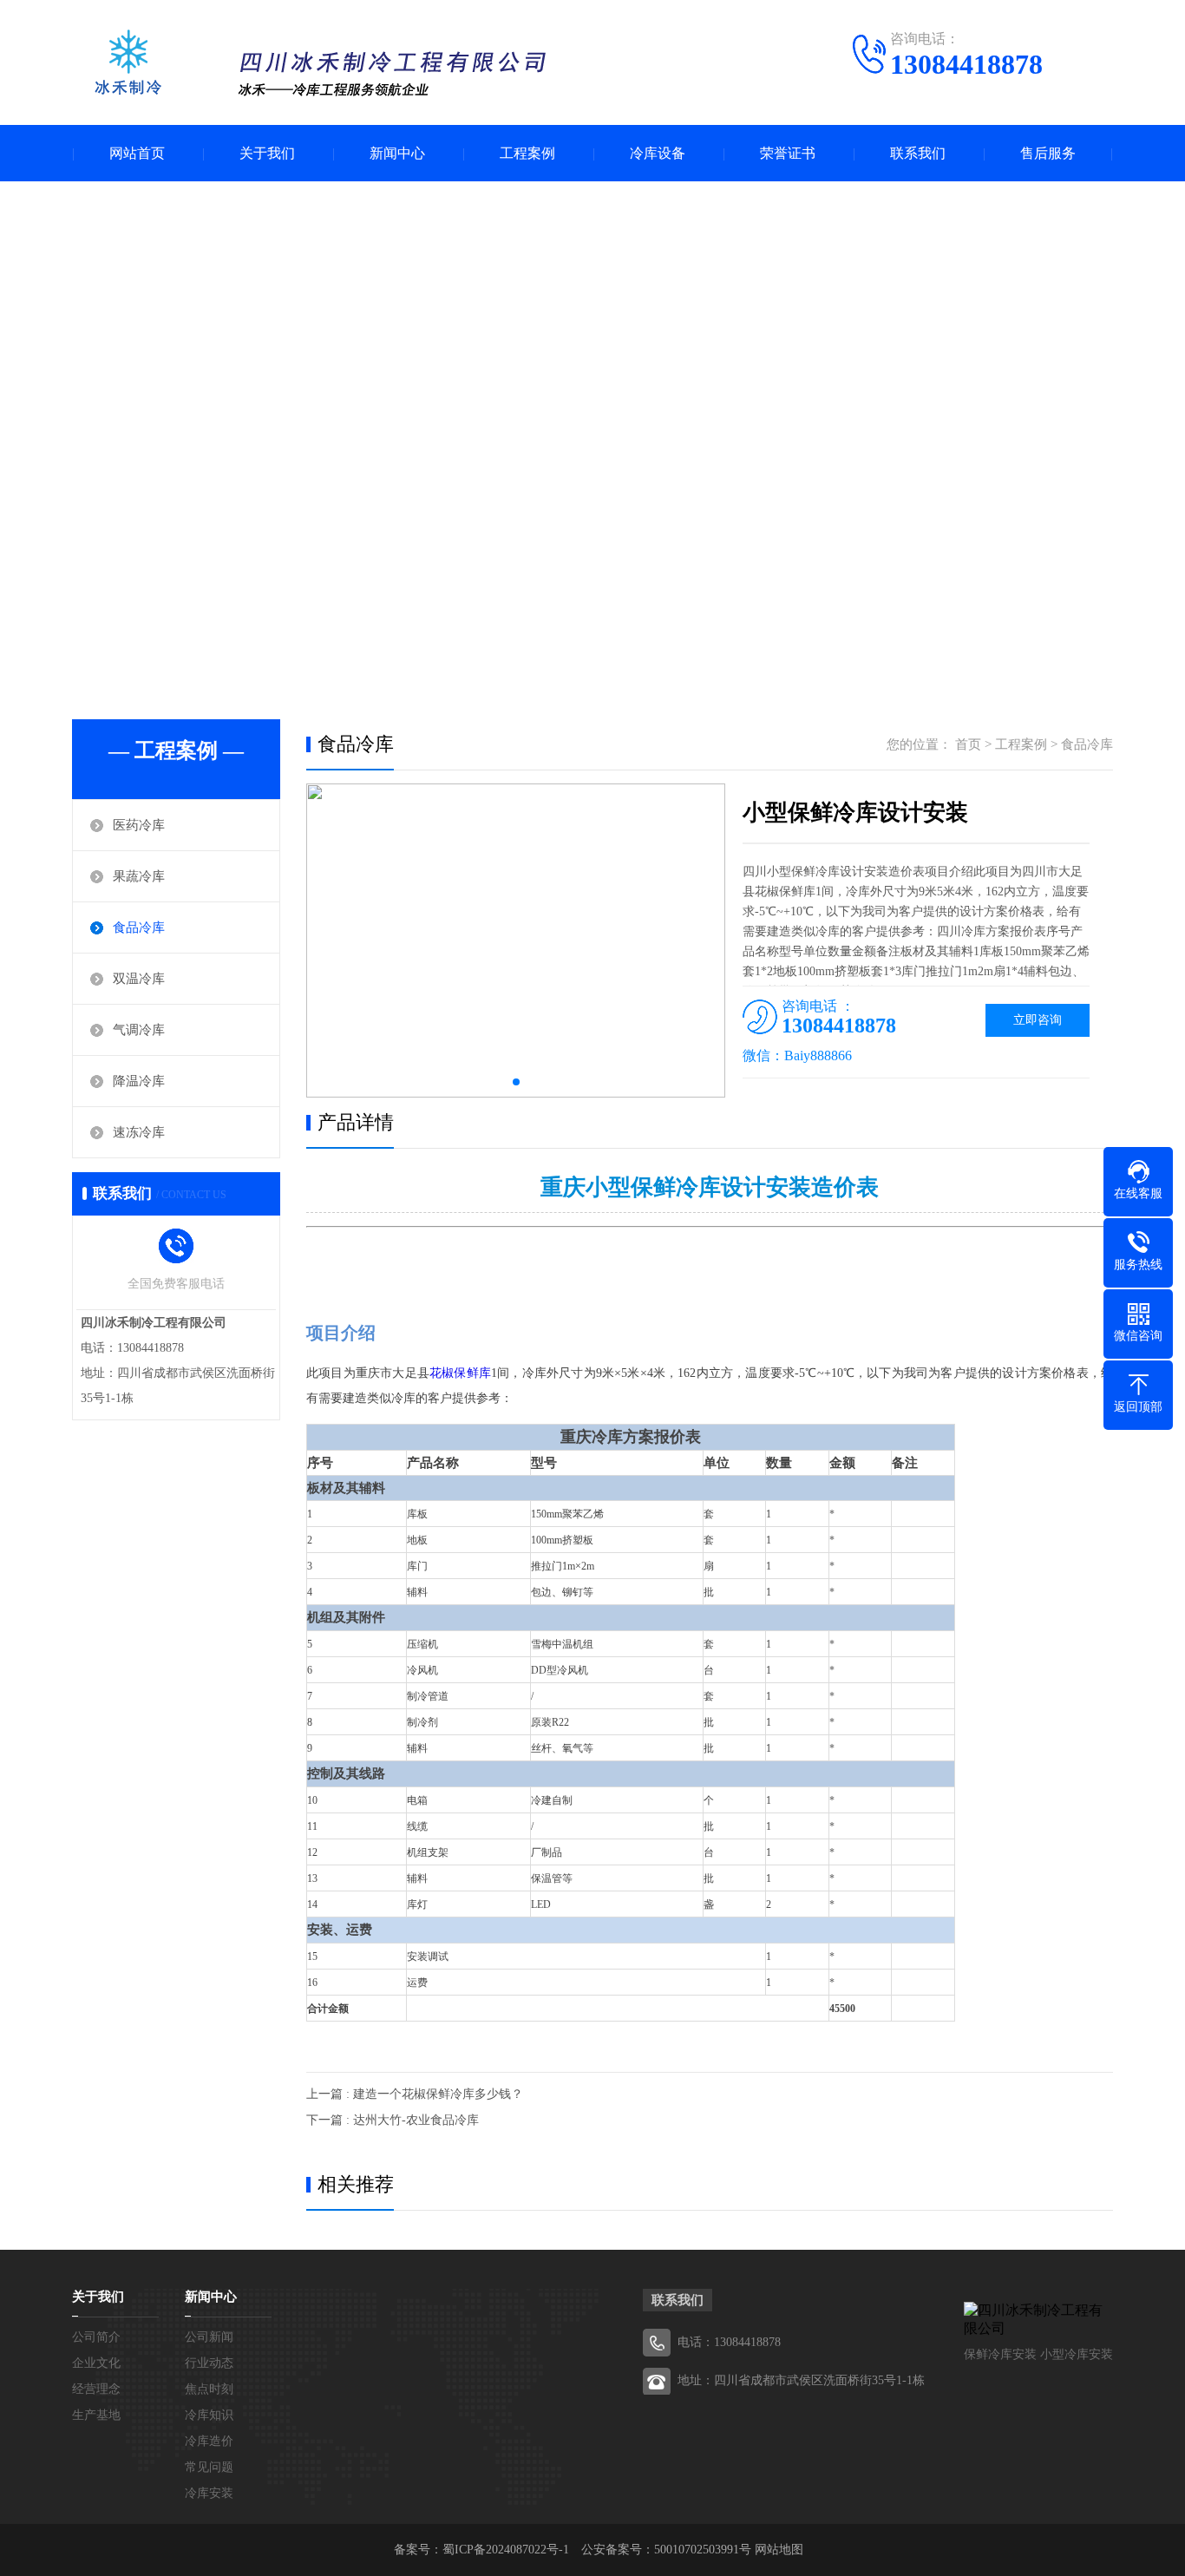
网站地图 (779, 2550)
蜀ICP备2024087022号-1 (506, 2550)
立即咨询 (1038, 1020)
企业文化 (96, 2363)
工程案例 (527, 153)
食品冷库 (139, 927)
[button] (516, 1082)
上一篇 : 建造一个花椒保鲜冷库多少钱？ (415, 2094)
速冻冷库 (139, 1132)
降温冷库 (139, 1081)
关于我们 (267, 153)
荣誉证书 (788, 153)
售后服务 (1048, 153)
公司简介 (96, 2337)
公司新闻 (209, 2337)
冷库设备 (658, 153)
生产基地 (96, 2415)
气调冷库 (139, 1030)
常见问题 (209, 2467)
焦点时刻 (209, 2389)
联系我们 (918, 153)
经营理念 (96, 2389)
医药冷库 (139, 825)
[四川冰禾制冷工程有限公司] (315, 65)
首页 (968, 744)
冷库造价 (209, 2441)
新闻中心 (397, 153)
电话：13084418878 (729, 2342)
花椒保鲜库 (460, 1373)
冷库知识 (209, 2415)
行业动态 (209, 2363)
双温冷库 (139, 979)
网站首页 (137, 153)
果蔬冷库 (139, 876)
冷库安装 (209, 2493)
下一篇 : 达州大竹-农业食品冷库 (393, 2120)
